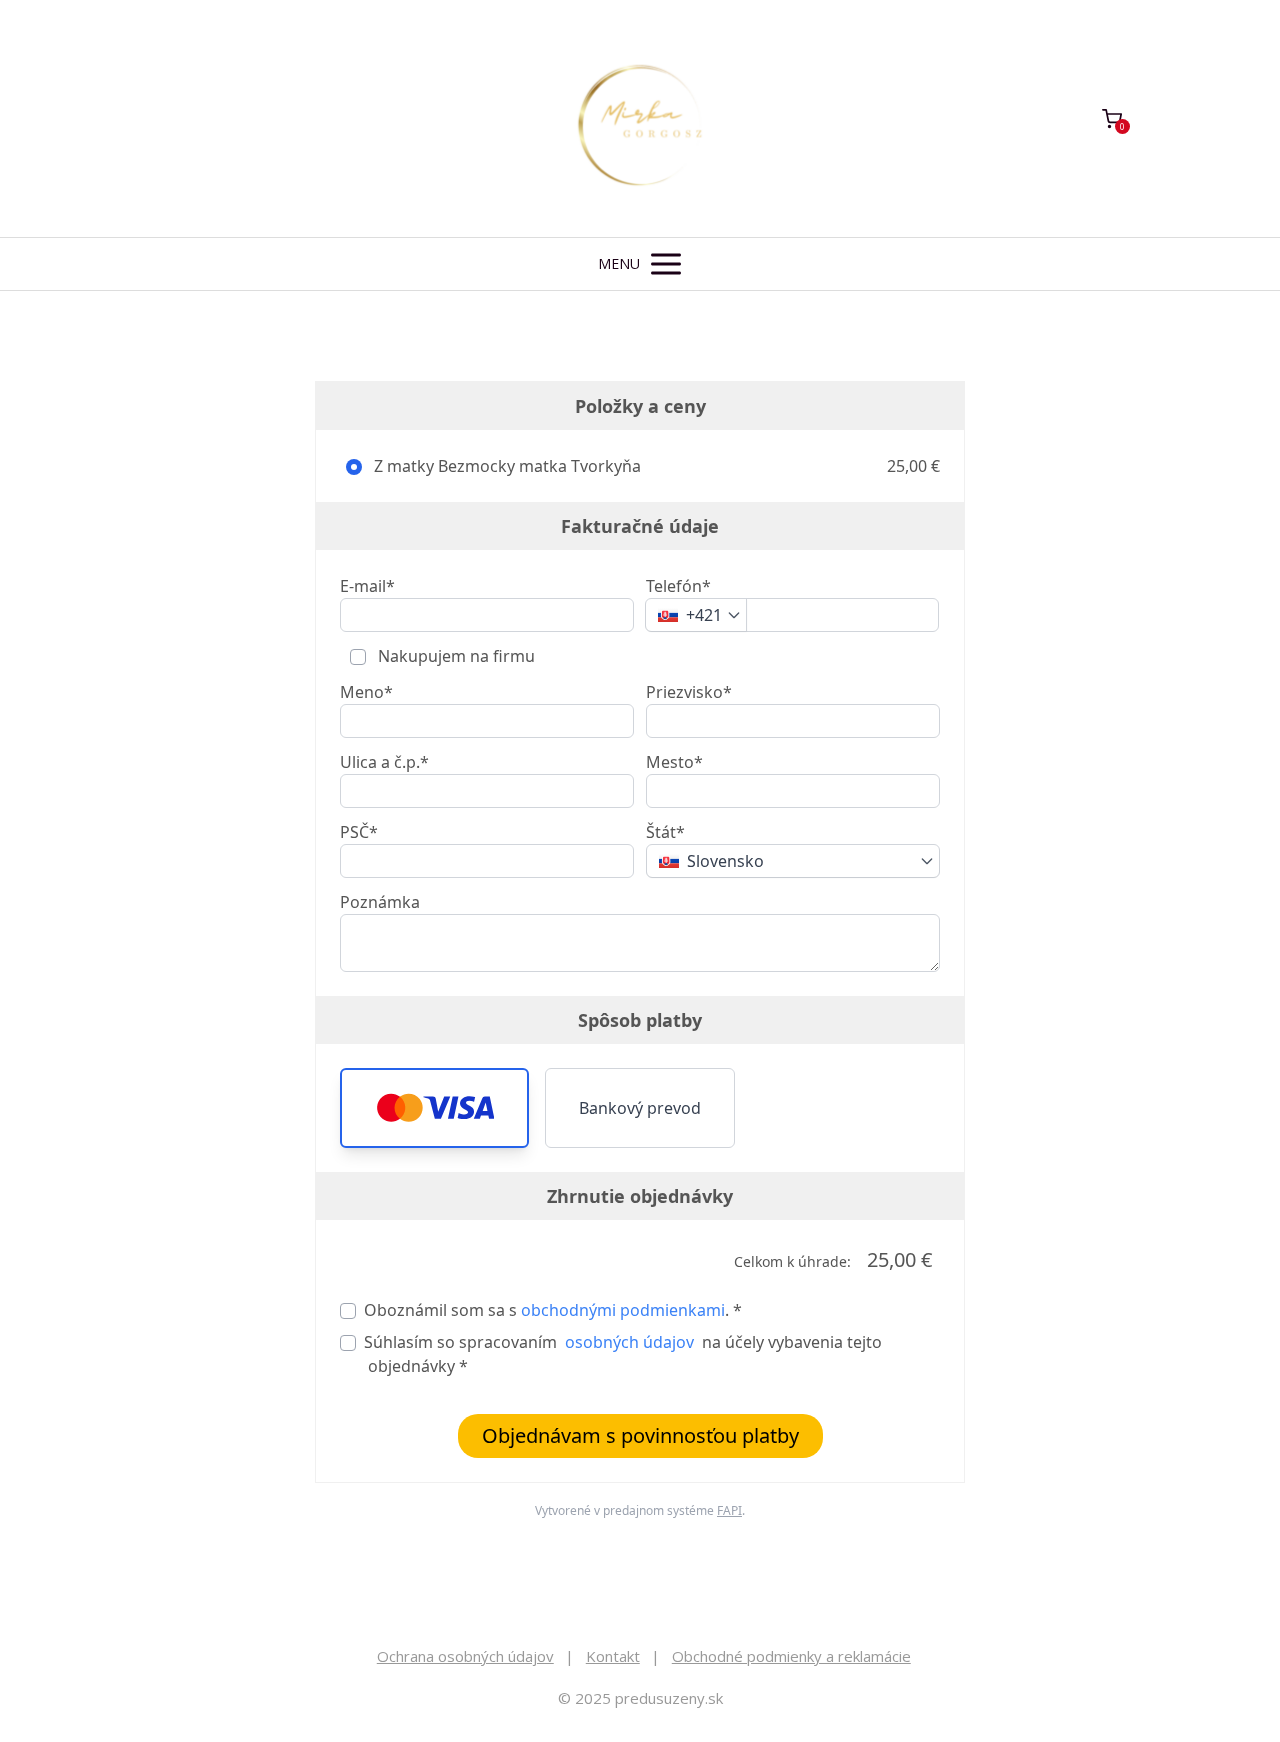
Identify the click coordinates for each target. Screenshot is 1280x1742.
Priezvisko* (689, 692)
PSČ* (359, 832)
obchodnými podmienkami (623, 1310)
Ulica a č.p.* (384, 762)
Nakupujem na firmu (454, 656)
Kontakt (613, 1656)
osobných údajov (629, 1342)
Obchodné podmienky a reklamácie (791, 1656)
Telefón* (678, 586)
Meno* (366, 692)
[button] (434, 1108)
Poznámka (380, 902)
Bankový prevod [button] (640, 1108)
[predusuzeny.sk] (640, 118)
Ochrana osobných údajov (465, 1656)
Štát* (665, 832)
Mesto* (674, 762)
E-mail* (367, 586)
